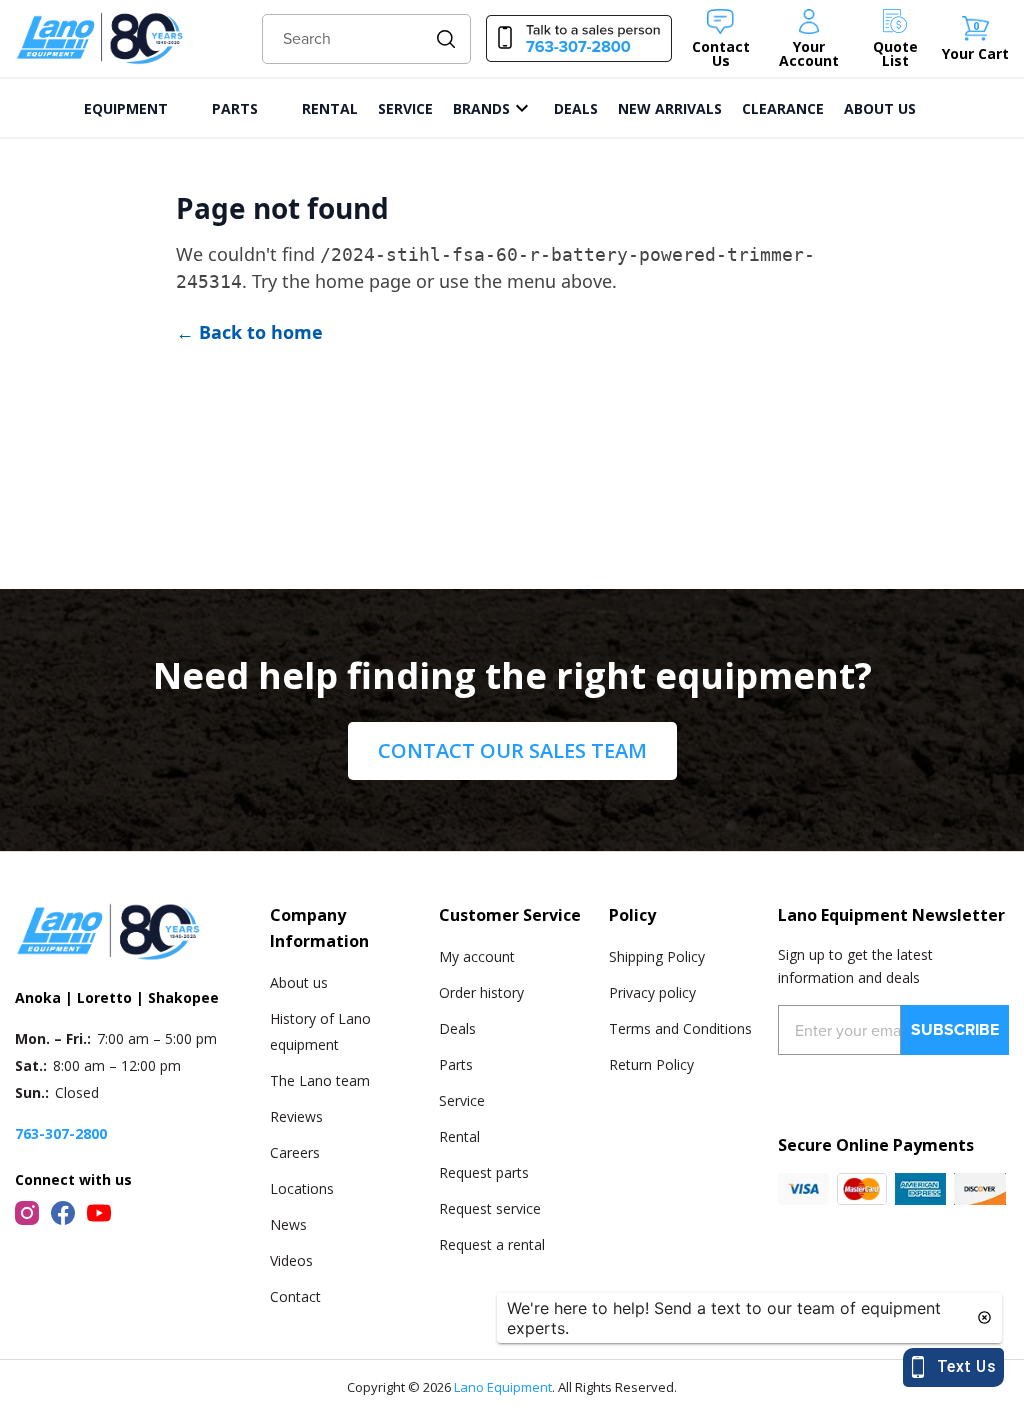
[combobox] (366, 39)
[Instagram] (27, 1213)
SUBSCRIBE (955, 1029)
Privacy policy (652, 992)
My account (477, 956)
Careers (295, 1152)
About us (299, 982)
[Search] (446, 39)
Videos (291, 1260)
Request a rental (492, 1244)
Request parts (484, 1172)
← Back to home (249, 332)
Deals (457, 1028)
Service (462, 1100)
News (288, 1224)
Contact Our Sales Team (512, 750)
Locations (302, 1188)
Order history (481, 992)
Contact (295, 1296)
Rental (459, 1136)
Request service (490, 1208)
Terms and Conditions (680, 1028)
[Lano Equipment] (100, 38)
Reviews (296, 1116)
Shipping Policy (657, 956)
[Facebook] (63, 1213)
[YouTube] (99, 1213)
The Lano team (320, 1080)
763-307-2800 (61, 1133)
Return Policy (651, 1064)
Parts (456, 1064)
